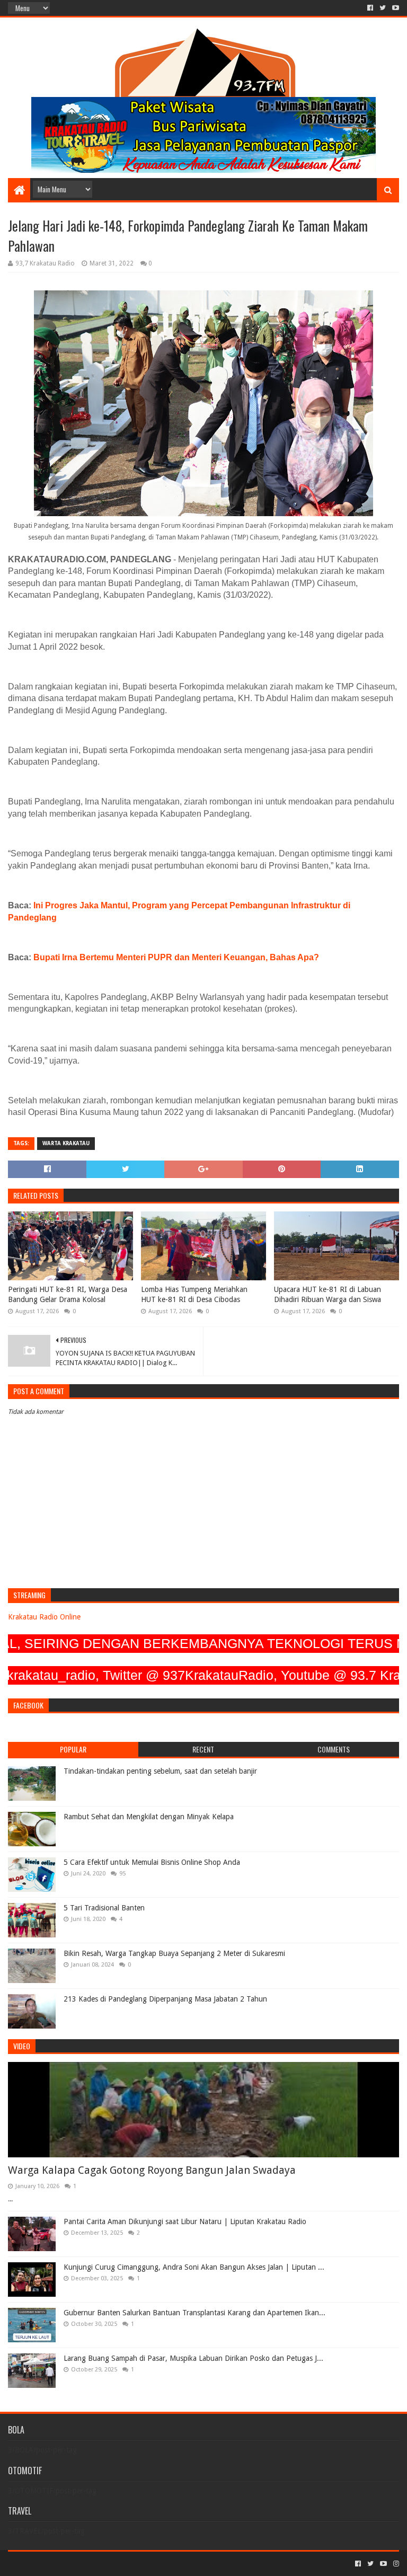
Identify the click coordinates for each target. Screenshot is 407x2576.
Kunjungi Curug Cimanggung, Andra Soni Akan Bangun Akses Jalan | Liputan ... (194, 2267)
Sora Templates (67, 2564)
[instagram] (395, 2564)
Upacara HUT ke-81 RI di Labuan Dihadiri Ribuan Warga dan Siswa (328, 1295)
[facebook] (370, 8)
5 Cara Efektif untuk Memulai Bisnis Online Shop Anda (152, 1862)
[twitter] (383, 8)
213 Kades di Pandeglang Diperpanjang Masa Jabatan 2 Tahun (165, 1999)
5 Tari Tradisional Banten (104, 1908)
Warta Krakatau (66, 1143)
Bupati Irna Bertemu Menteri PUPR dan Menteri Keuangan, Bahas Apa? (176, 957)
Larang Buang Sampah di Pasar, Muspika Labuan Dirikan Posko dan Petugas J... (193, 2358)
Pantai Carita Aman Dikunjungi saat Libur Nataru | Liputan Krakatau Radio (185, 2221)
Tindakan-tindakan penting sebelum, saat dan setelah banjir (160, 1771)
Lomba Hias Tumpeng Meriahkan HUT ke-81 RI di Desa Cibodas (194, 1295)
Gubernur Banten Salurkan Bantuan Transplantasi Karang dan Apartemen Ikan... (194, 2313)
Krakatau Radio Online (44, 1617)
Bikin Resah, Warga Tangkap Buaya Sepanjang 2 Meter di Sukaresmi (174, 1953)
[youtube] (395, 8)
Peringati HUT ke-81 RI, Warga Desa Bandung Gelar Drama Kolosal (68, 1295)
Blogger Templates (128, 2564)
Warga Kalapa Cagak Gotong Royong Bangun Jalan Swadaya (152, 2170)
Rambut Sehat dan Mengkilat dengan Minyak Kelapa (149, 1817)
